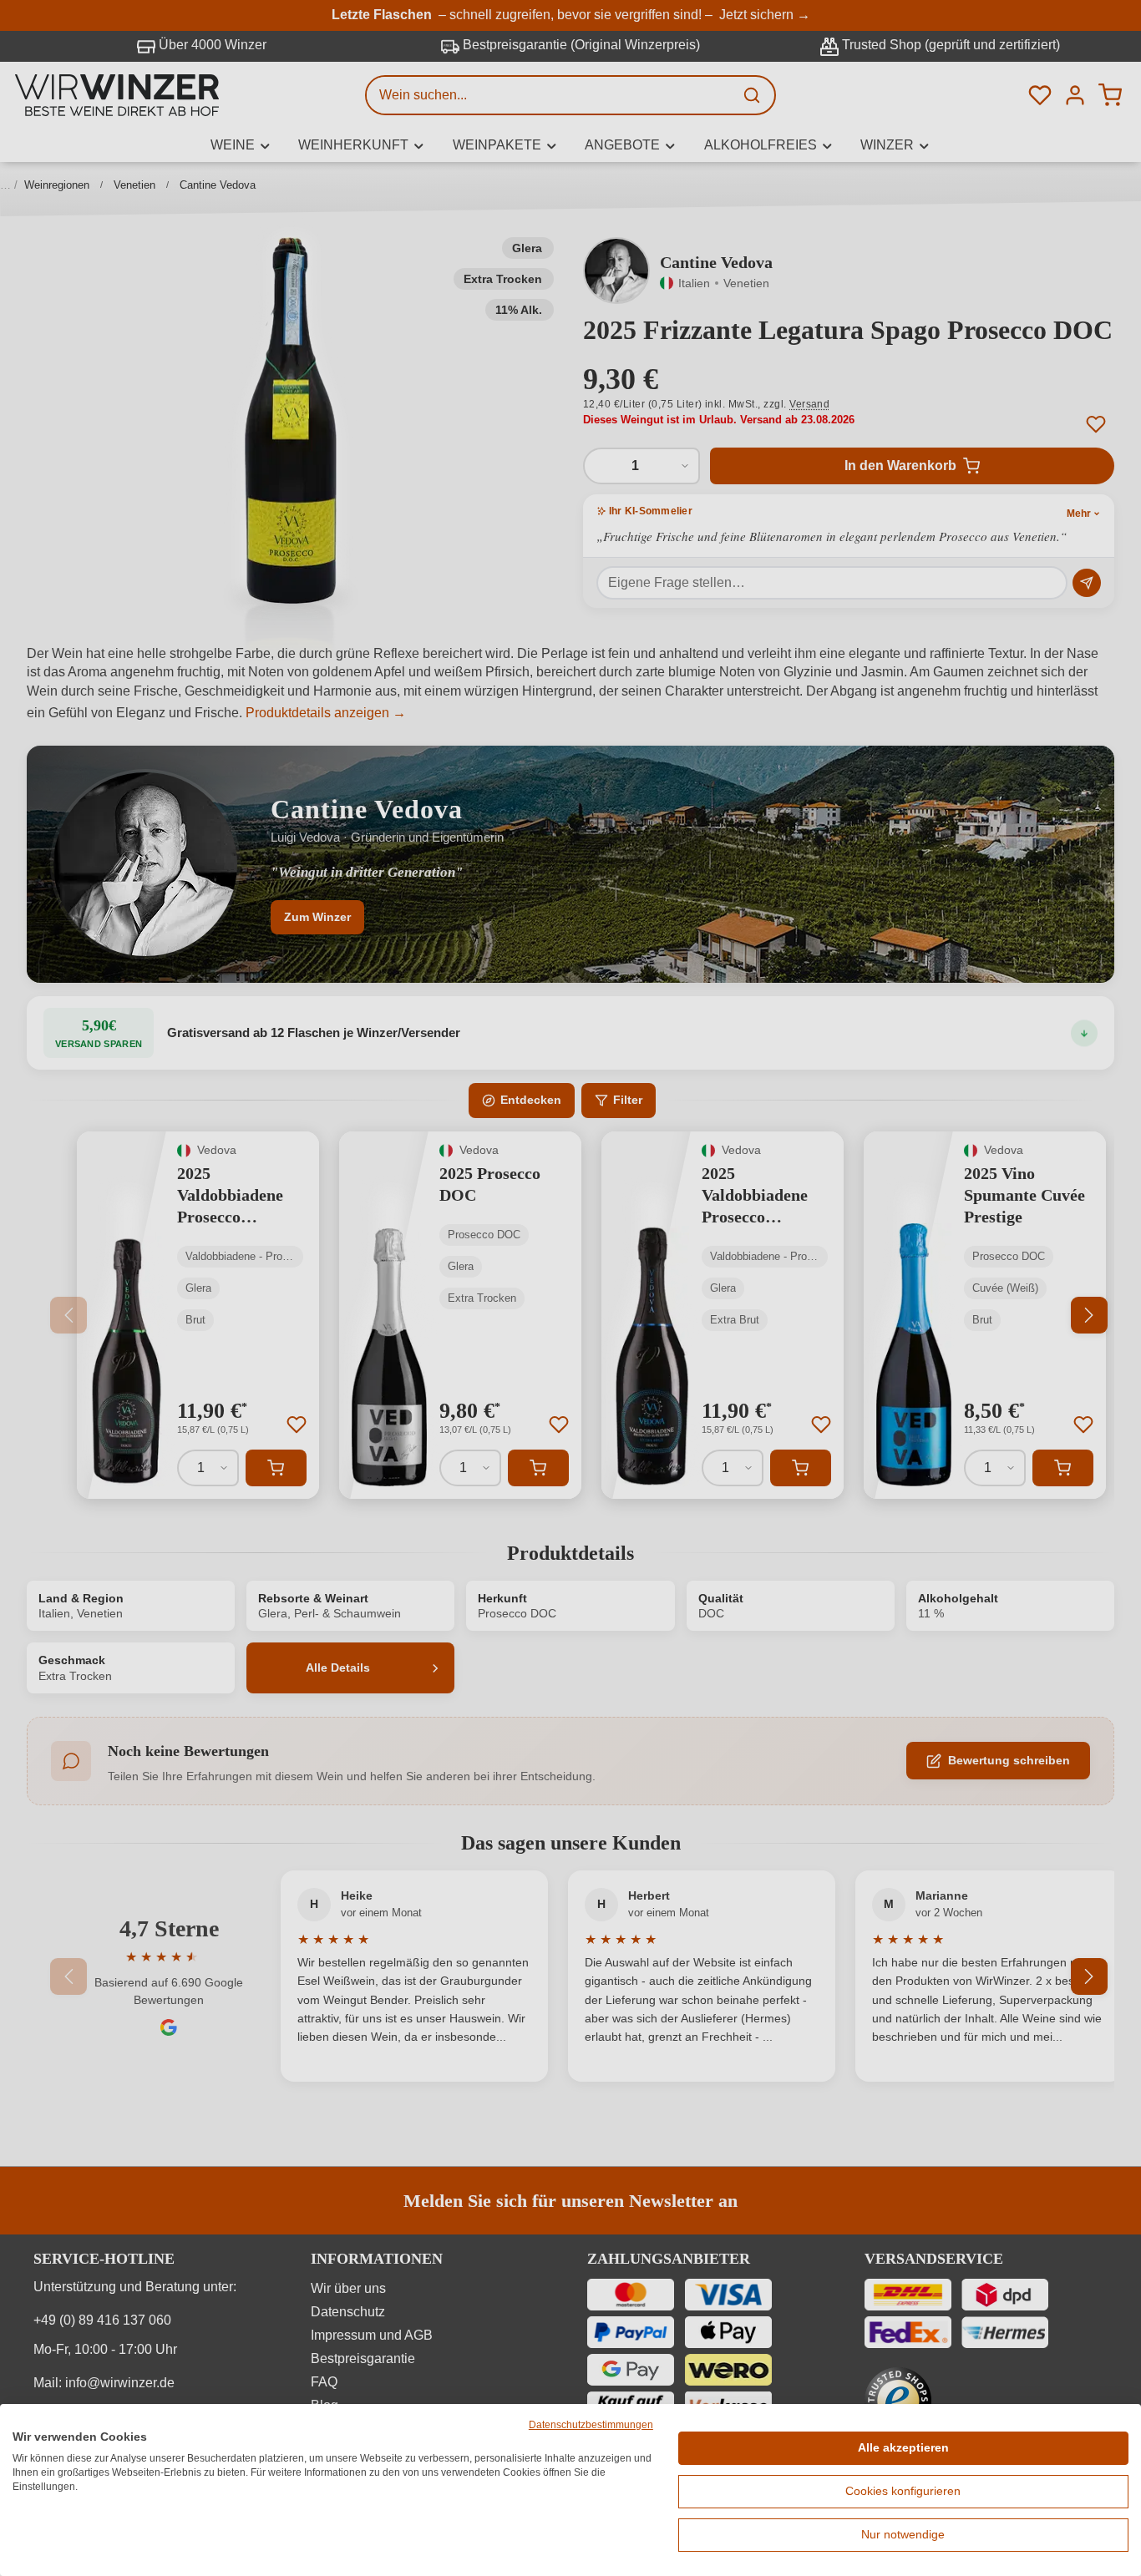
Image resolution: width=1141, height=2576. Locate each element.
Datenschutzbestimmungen (591, 2425)
